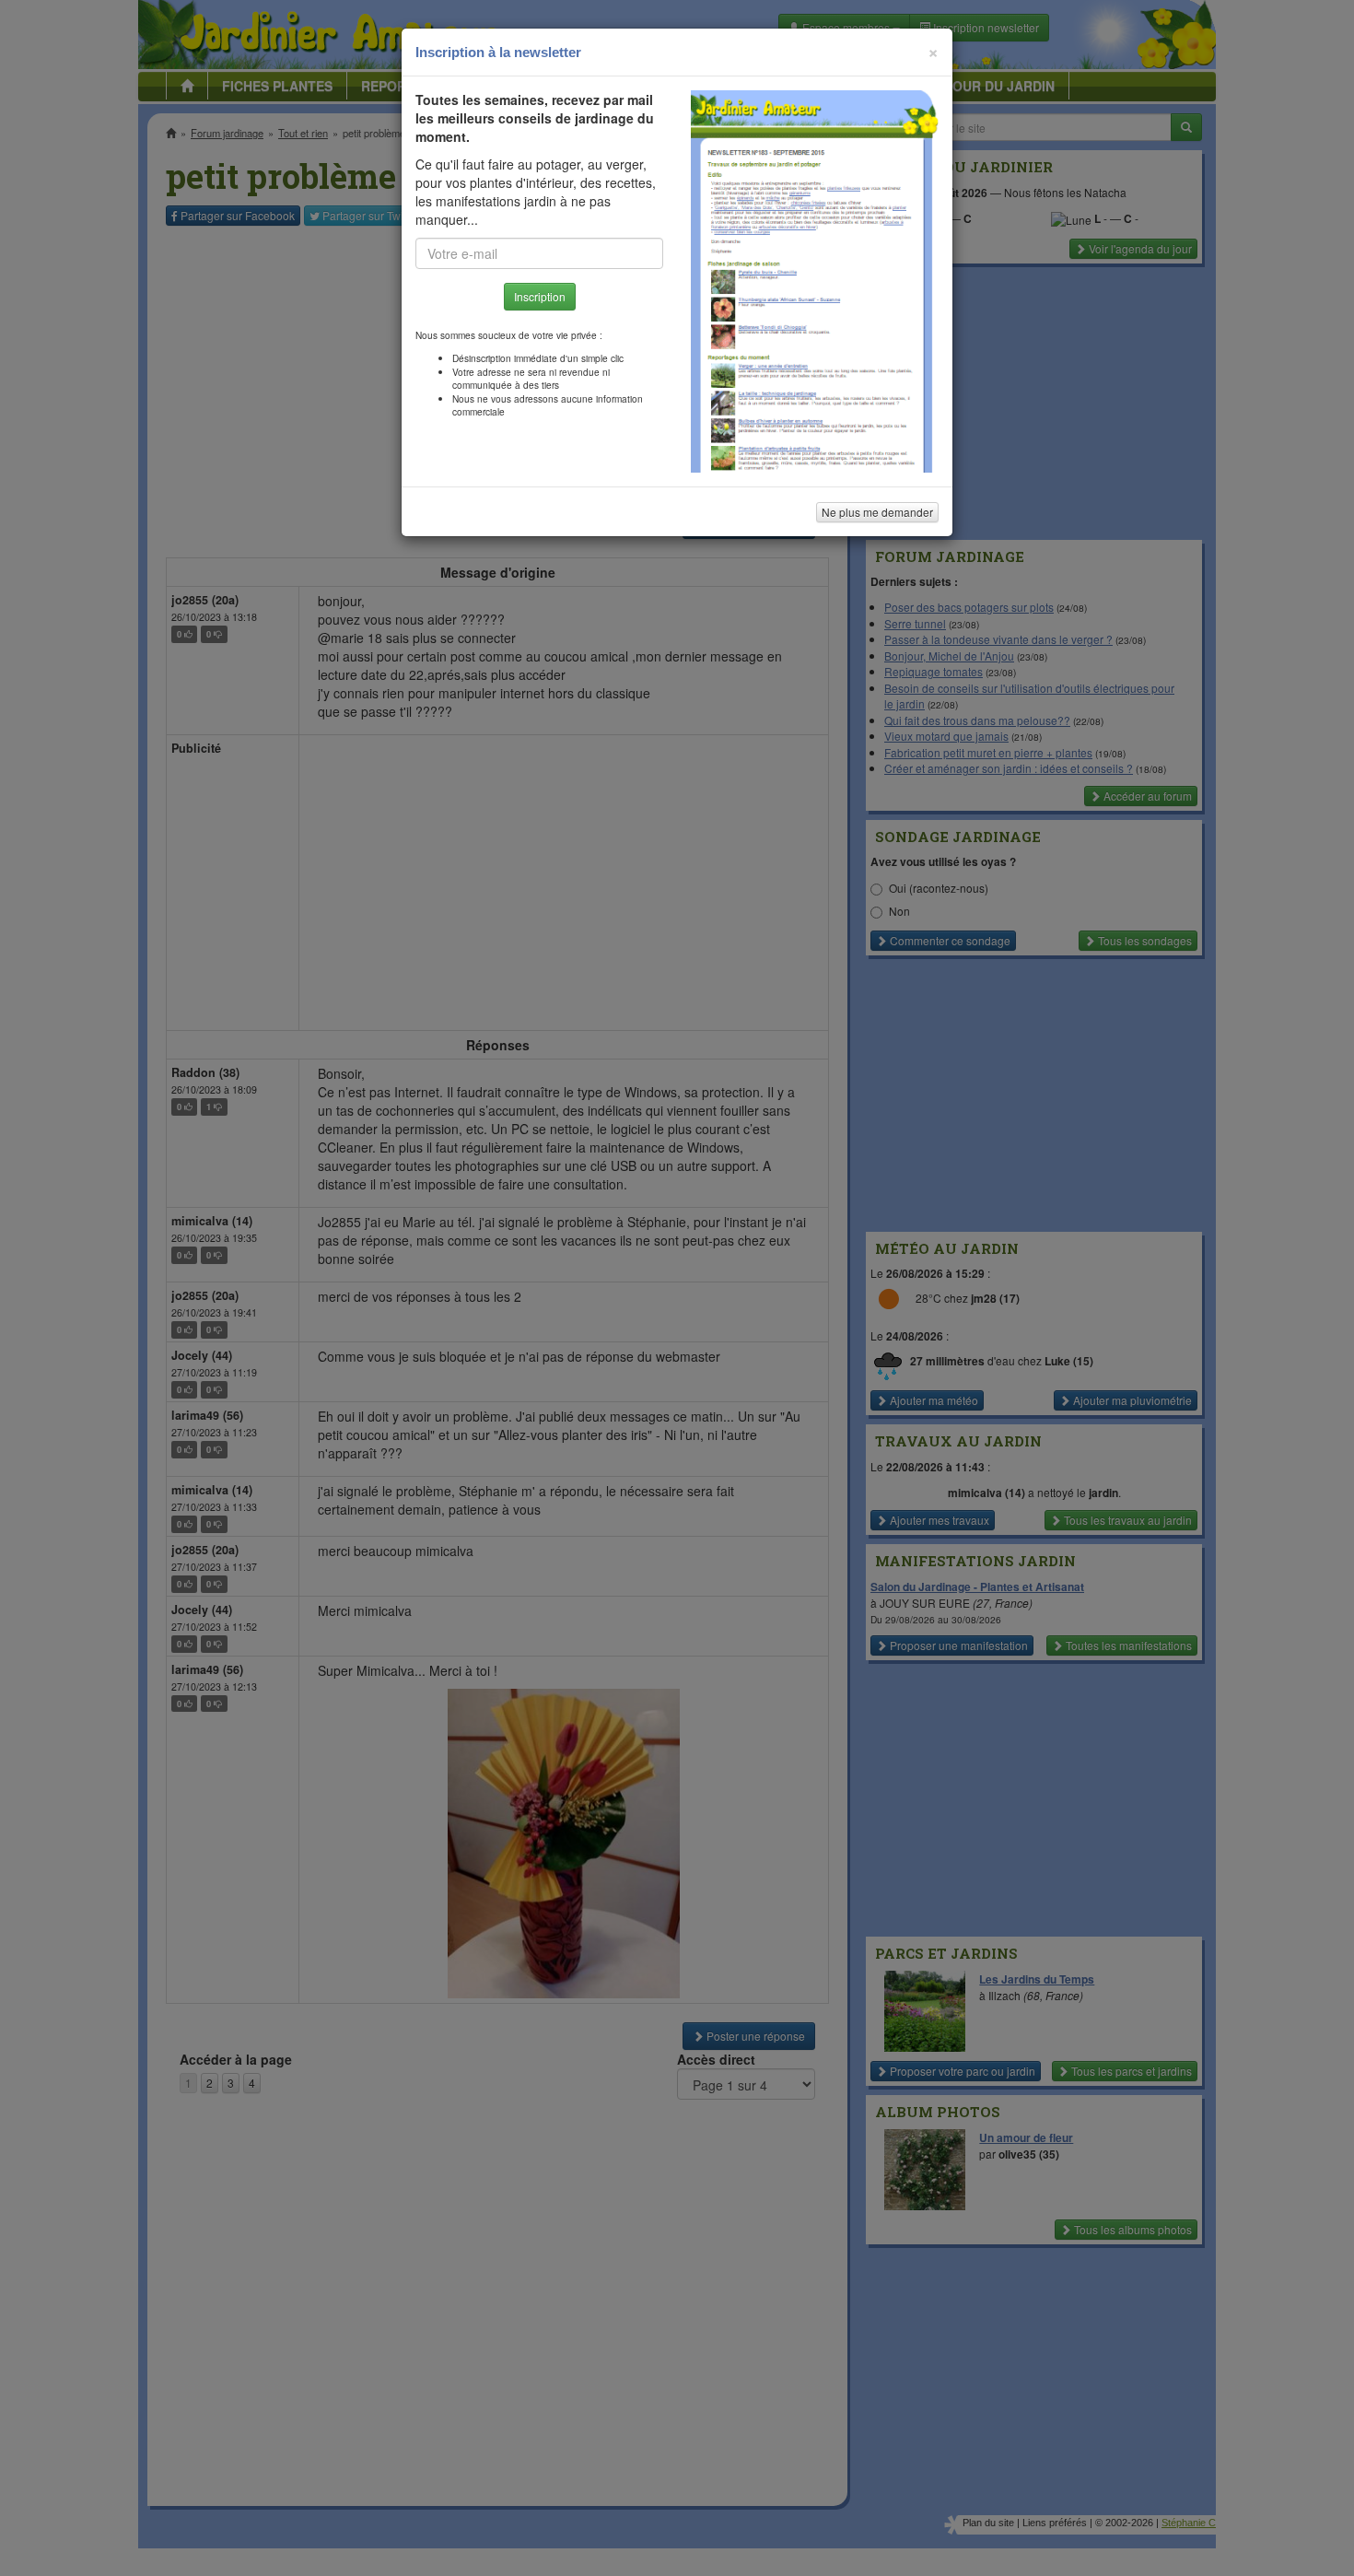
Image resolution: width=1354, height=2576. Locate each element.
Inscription (540, 296)
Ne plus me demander (877, 512)
